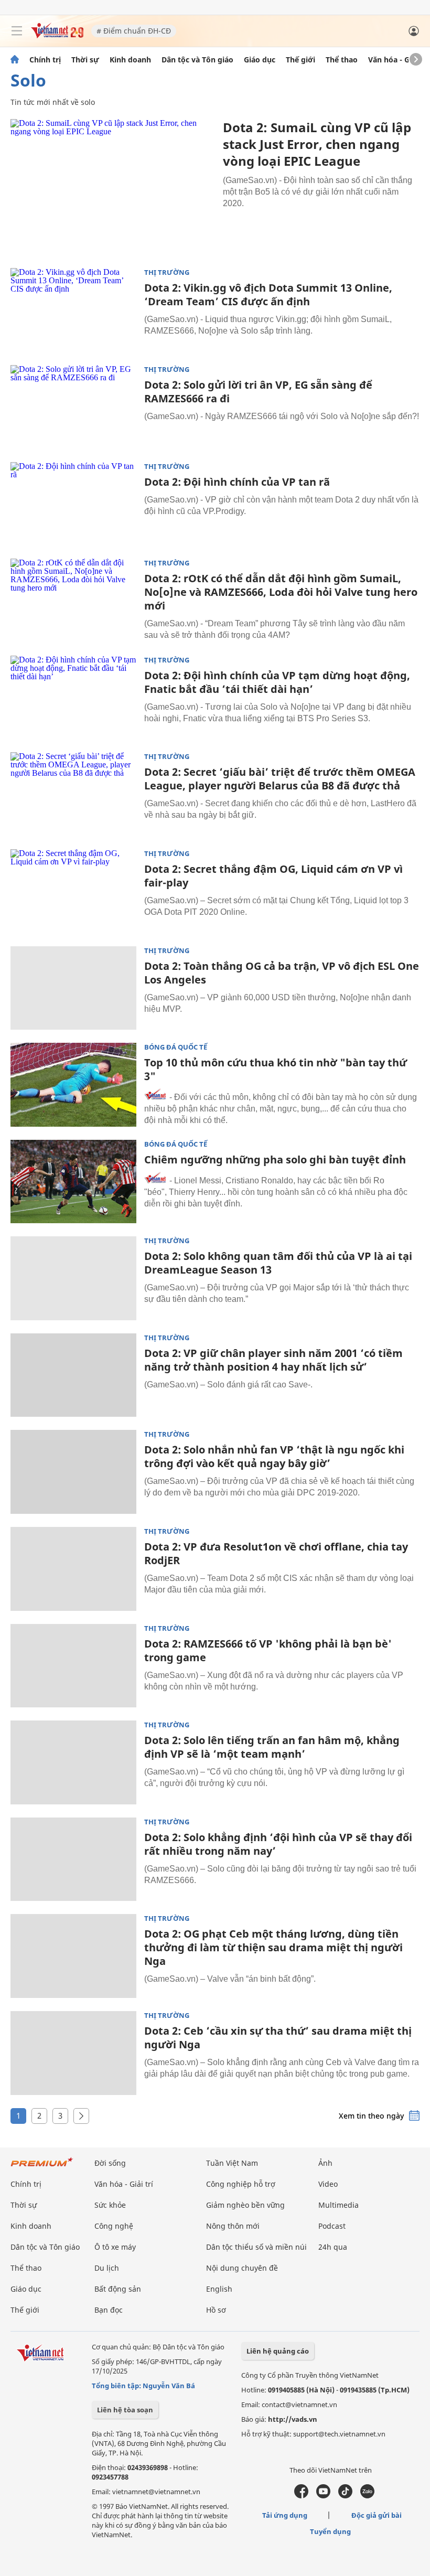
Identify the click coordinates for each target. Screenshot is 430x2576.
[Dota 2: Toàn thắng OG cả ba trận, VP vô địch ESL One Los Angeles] (73, 988)
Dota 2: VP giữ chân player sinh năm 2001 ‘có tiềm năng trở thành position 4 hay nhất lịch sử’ (273, 1360)
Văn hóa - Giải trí (398, 60)
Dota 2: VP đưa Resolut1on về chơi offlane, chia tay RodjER (276, 1553)
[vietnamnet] (57, 35)
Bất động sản (118, 2289)
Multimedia (338, 2205)
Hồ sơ (216, 2310)
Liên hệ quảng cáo (278, 2351)
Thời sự (85, 60)
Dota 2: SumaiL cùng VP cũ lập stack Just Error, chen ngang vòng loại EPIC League (317, 144)
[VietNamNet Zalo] (367, 2496)
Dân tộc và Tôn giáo (197, 60)
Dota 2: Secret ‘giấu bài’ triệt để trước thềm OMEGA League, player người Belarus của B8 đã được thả (280, 779)
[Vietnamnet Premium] (42, 2167)
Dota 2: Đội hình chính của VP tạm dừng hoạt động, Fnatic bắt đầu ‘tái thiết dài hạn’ (277, 682)
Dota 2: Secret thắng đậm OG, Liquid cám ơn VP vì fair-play (273, 876)
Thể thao (342, 60)
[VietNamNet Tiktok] (345, 2496)
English (219, 2289)
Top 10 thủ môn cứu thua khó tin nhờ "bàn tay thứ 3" (276, 1069)
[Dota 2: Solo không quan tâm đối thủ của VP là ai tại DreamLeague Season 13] (73, 1278)
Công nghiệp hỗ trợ (241, 2184)
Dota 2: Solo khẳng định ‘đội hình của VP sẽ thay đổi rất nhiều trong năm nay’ (278, 1844)
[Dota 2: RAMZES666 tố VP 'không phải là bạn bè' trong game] (73, 1666)
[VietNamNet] (15, 60)
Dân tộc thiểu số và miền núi (256, 2247)
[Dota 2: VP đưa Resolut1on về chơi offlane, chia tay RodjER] (73, 1569)
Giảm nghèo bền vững (245, 2205)
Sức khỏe (110, 2205)
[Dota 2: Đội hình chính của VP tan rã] (73, 504)
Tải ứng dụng (285, 2515)
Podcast (332, 2226)
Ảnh (325, 2163)
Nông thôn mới (233, 2226)
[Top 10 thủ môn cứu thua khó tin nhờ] (73, 1085)
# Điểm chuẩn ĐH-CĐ (134, 31)
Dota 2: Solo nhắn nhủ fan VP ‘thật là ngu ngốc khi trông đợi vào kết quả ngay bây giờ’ (274, 1456)
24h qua (333, 2247)
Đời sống (110, 2163)
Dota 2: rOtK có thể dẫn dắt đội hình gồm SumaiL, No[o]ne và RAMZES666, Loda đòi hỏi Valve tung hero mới (281, 592)
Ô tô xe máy (115, 2247)
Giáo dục (260, 60)
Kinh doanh (130, 60)
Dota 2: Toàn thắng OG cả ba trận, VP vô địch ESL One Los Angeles (282, 973)
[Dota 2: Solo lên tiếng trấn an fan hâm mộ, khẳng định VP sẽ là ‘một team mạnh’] (73, 1762)
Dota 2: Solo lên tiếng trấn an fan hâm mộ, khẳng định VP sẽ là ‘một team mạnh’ (272, 1747)
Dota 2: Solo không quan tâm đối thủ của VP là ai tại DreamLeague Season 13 (278, 1263)
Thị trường (167, 272)
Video (328, 2184)
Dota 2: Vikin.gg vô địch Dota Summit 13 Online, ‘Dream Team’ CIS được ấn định (268, 295)
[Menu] (17, 31)
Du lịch (107, 2268)
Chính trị (45, 60)
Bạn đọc (109, 2310)
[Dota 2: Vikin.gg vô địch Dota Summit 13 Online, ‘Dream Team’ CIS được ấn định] (73, 310)
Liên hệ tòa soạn (125, 2410)
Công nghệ (114, 2226)
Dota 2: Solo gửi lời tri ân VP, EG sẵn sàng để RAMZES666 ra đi (258, 392)
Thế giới (300, 60)
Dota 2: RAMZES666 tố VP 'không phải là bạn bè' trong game (268, 1650)
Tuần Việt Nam (232, 2163)
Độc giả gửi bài (377, 2515)
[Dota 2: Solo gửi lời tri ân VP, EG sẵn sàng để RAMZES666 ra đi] (73, 407)
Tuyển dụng (330, 2531)
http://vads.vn (293, 2419)
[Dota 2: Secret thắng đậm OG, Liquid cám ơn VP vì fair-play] (73, 891)
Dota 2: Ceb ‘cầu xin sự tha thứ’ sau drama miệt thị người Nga (278, 2038)
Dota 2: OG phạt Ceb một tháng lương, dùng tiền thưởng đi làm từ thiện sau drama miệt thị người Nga (273, 1947)
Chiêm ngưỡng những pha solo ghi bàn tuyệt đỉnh (275, 1159)
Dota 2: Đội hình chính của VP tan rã (237, 482)
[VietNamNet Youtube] (323, 2496)
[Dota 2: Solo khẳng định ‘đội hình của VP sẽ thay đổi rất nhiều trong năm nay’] (73, 1859)
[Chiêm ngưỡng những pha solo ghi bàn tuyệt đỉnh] (73, 1182)
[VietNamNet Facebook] (301, 2496)
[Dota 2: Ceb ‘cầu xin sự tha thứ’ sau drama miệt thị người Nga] (73, 2053)
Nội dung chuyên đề (242, 2268)
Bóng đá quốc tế (176, 1047)
